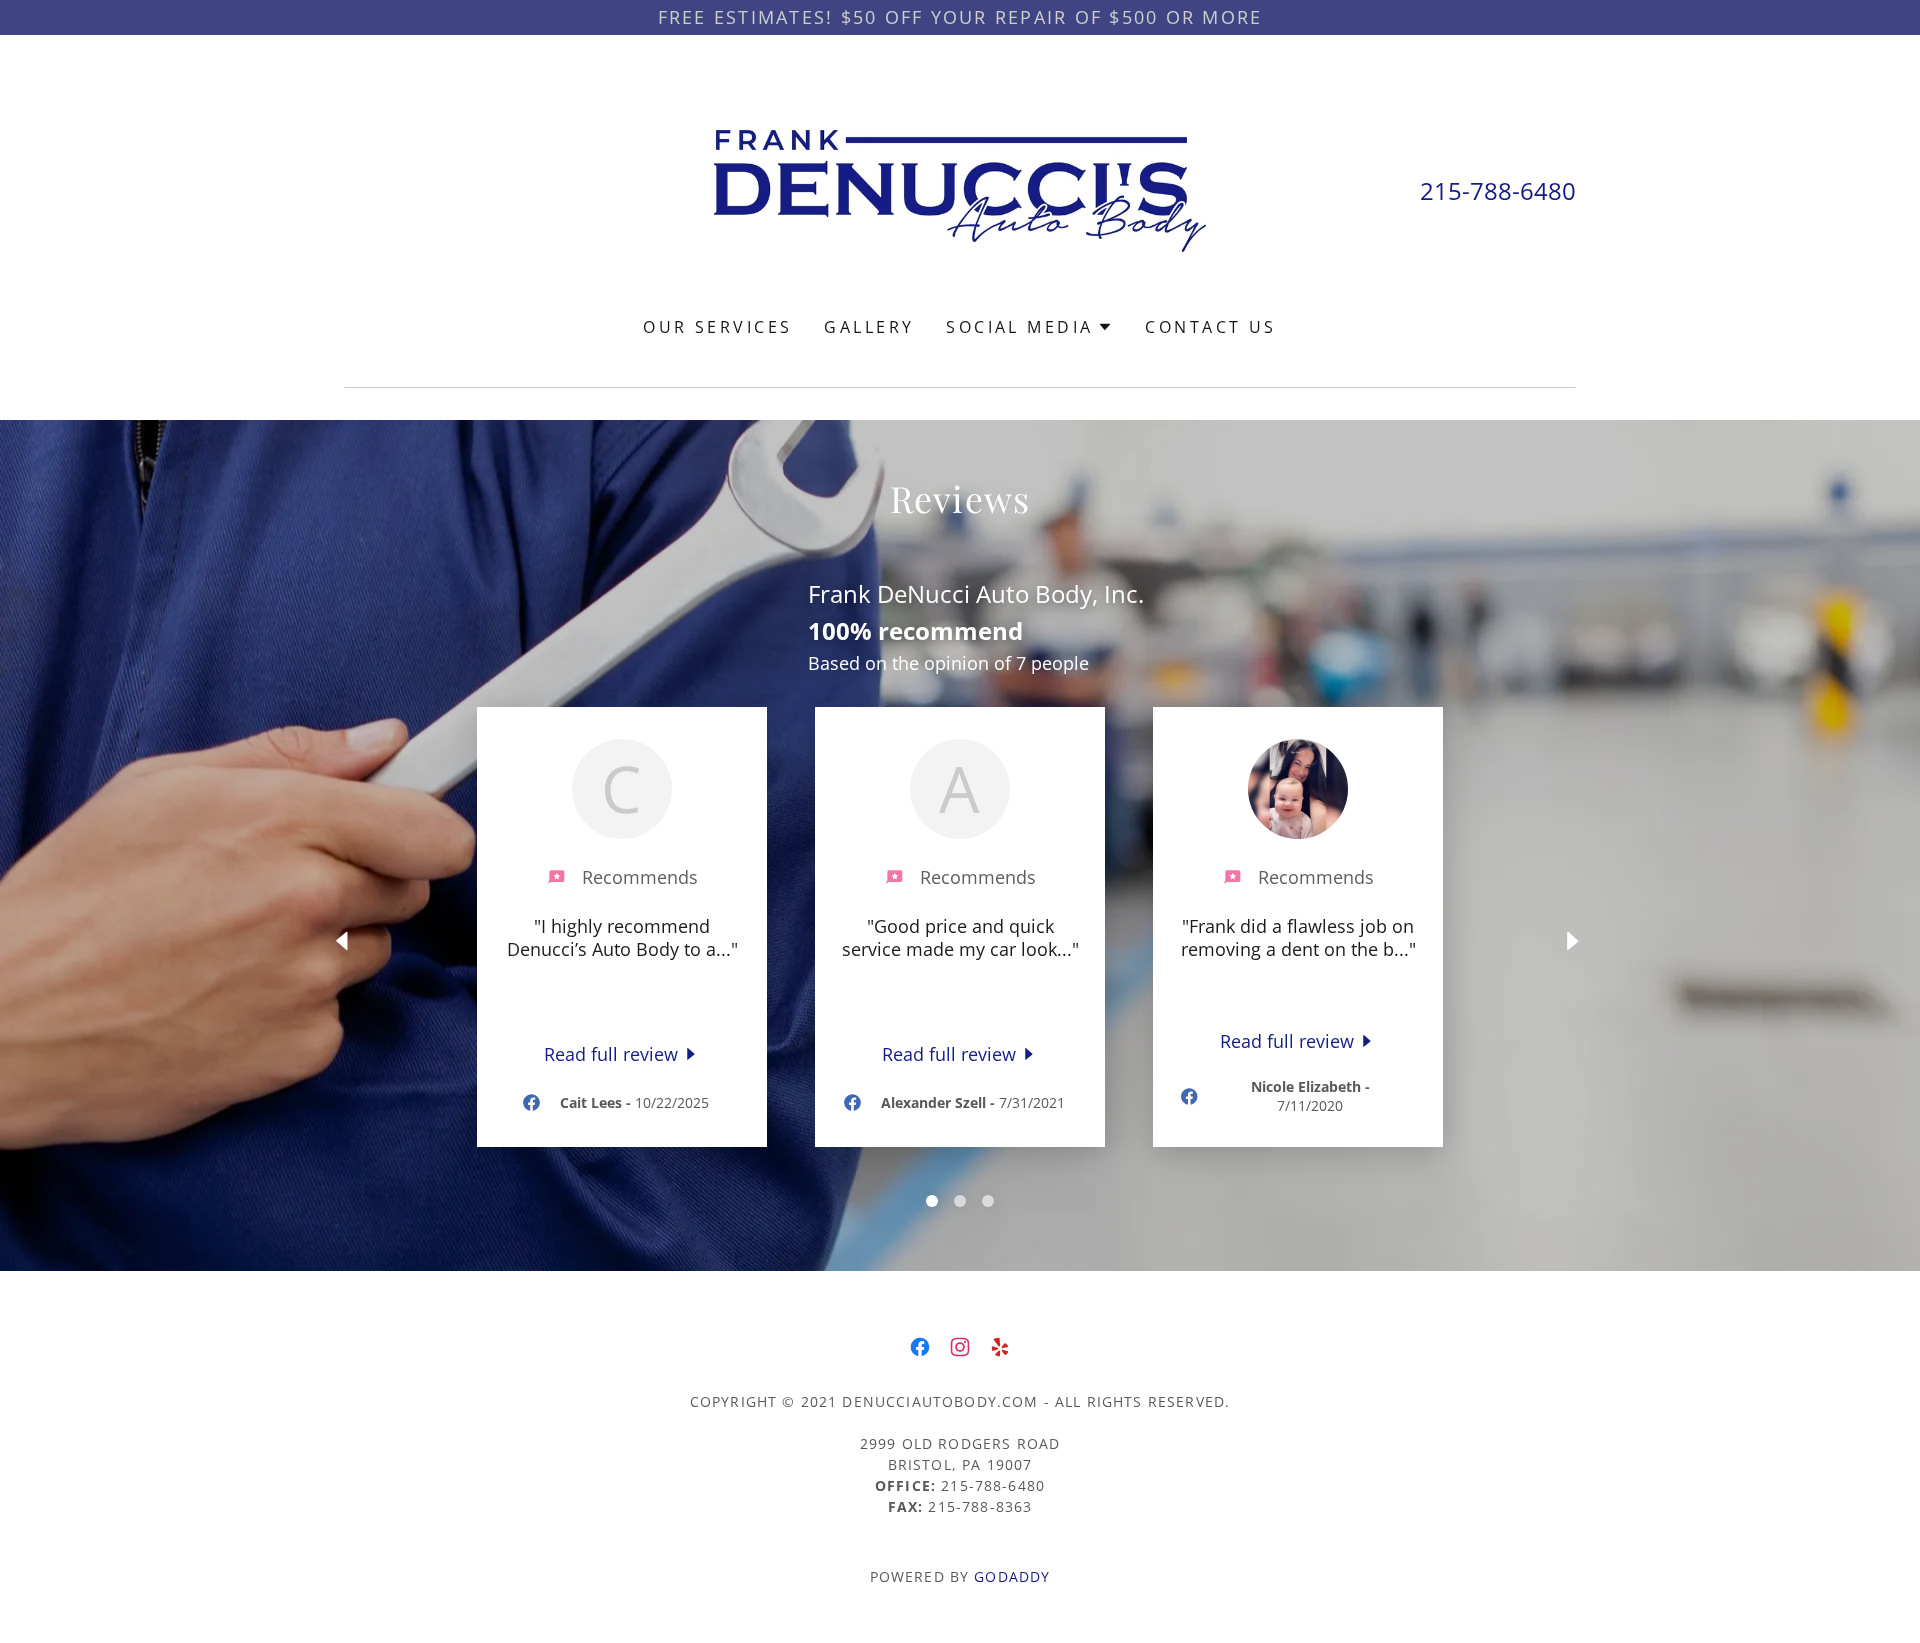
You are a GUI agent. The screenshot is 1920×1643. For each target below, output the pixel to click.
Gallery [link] (869, 327)
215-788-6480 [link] (1498, 190)
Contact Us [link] (1210, 327)
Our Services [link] (717, 327)
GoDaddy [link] (1012, 1576)
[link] (960, 189)
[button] (1029, 327)
